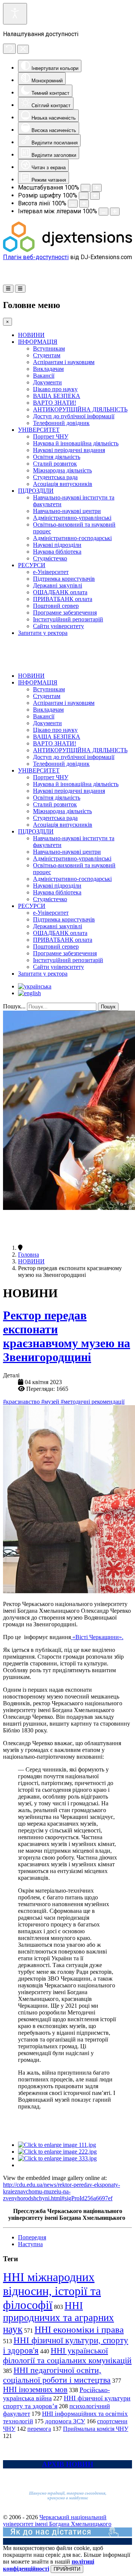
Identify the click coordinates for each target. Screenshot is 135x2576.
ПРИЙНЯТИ (67, 2569)
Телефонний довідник (61, 423)
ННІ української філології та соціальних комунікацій (67, 2355)
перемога (39, 2429)
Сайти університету (58, 626)
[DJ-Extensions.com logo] (67, 250)
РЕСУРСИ (32, 565)
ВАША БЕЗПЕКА (57, 396)
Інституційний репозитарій (68, 619)
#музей (51, 1402)
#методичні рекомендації (93, 1402)
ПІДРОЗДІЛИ (36, 491)
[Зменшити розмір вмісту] (85, 188)
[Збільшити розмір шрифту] (95, 196)
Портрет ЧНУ (51, 436)
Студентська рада (55, 477)
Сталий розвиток (55, 464)
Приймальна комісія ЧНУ (96, 2429)
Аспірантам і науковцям (64, 362)
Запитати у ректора (43, 633)
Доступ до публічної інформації (74, 416)
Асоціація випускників (63, 484)
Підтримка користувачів (64, 579)
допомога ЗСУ (65, 2421)
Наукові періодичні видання (69, 450)
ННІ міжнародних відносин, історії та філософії (52, 2291)
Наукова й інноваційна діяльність (76, 443)
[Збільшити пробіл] (115, 212)
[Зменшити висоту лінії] (73, 204)
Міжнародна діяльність (62, 470)
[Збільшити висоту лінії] (84, 204)
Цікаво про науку (55, 389)
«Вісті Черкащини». (97, 1637)
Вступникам (49, 348)
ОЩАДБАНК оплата (60, 592)
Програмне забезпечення (65, 613)
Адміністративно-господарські (72, 538)
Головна (28, 1255)
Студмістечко (50, 558)
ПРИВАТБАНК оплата (63, 599)
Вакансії (44, 376)
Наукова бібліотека (57, 552)
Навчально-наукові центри (67, 511)
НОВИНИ (31, 335)
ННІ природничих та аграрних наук (58, 2317)
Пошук (108, 1007)
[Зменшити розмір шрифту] (84, 196)
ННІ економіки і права (79, 2329)
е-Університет (51, 572)
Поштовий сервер (56, 606)
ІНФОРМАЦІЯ (38, 342)
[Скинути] (9, 49)
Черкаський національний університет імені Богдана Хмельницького (57, 2521)
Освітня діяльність (57, 457)
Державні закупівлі (58, 585)
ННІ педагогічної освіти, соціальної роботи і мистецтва (57, 2375)
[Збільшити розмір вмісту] (97, 188)
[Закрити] (23, 49)
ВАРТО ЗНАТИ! (55, 403)
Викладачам (48, 369)
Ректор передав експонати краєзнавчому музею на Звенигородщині (67, 1336)
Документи (47, 382)
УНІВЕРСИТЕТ (39, 430)
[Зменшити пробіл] (103, 212)
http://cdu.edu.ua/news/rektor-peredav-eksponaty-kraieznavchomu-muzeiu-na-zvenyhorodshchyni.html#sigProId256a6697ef (61, 2191)
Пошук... (14, 1006)
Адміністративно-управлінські (72, 518)
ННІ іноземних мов (35, 2389)
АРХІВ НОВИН (68, 2464)
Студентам (47, 355)
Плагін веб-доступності (36, 257)
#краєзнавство (22, 1402)
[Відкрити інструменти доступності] (15, 14)
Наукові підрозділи (57, 545)
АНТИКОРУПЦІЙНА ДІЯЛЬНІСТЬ (80, 409)
